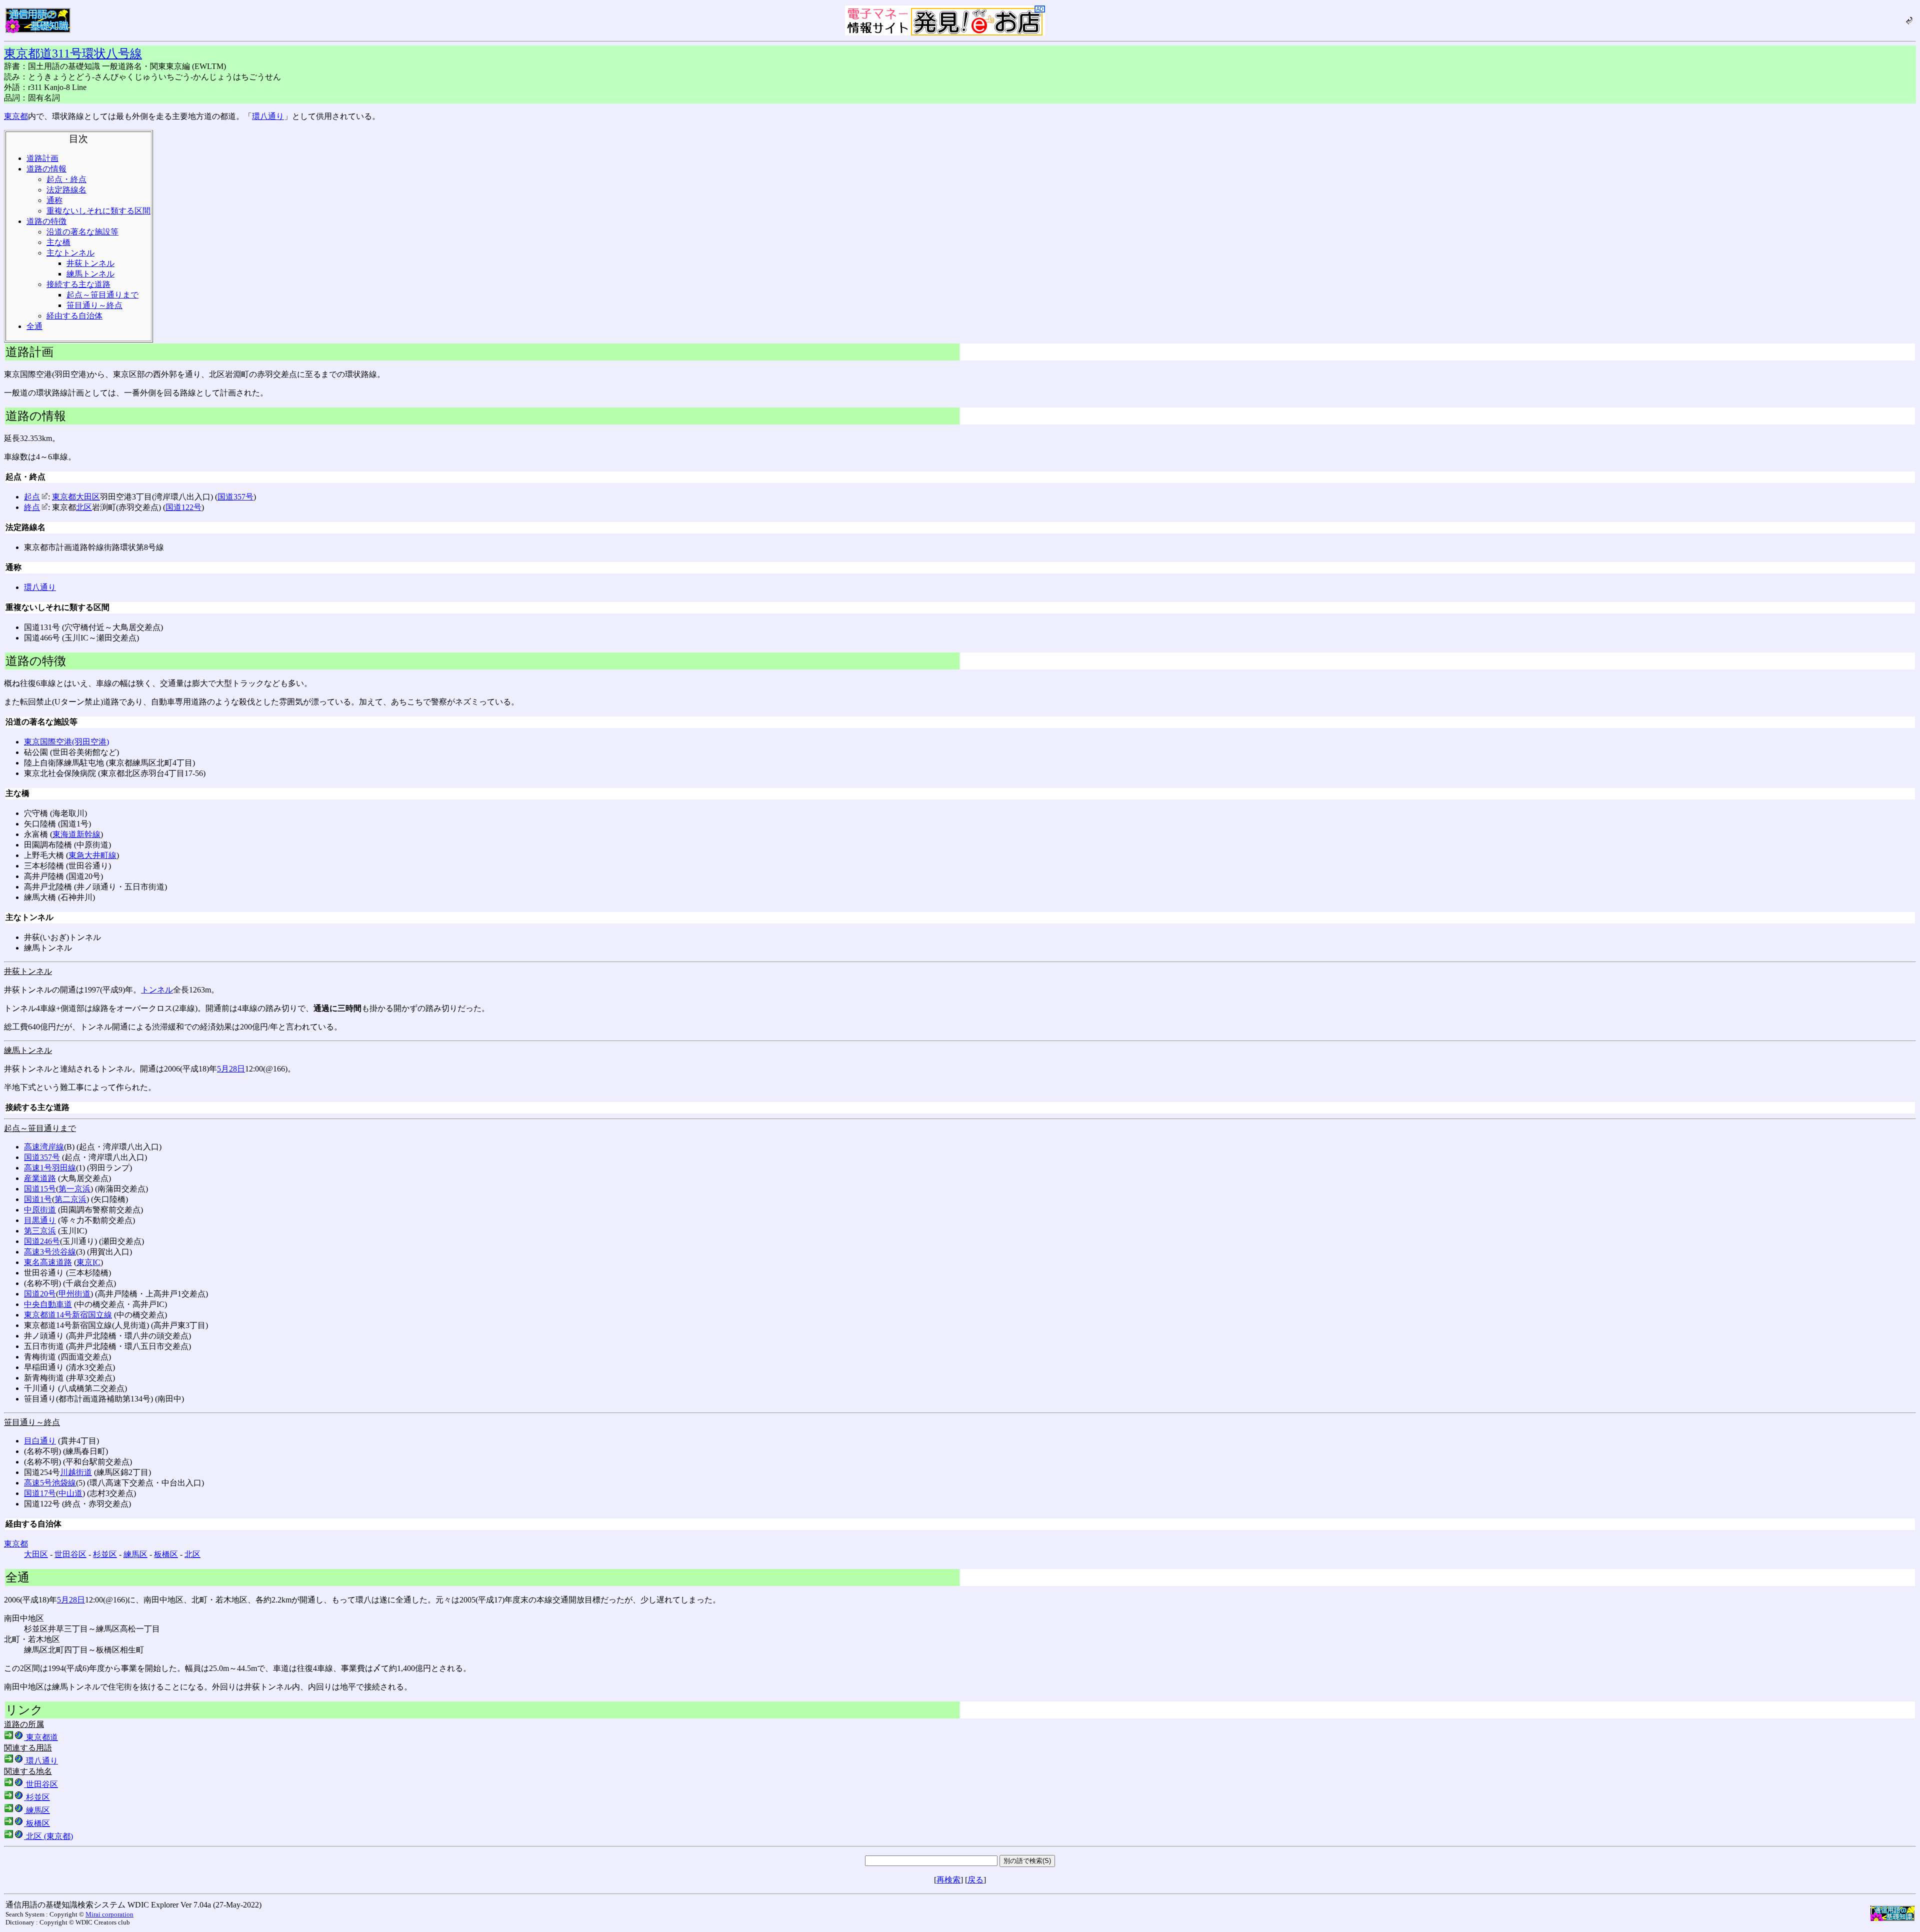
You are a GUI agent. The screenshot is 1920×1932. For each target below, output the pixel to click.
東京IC (88, 1262)
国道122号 (183, 507)
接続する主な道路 (78, 284)
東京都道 (41, 1737)
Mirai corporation (109, 1914)
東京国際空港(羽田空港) (66, 742)
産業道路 (40, 1178)
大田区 (88, 497)
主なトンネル (70, 253)
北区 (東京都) (48, 1836)
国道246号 (42, 1241)
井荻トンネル (90, 263)
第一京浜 (74, 1189)
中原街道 (40, 1210)
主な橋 (58, 242)
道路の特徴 (46, 221)
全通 (34, 326)
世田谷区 (70, 1554)
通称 (54, 200)
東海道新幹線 (76, 834)
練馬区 (135, 1554)
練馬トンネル (90, 274)
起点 (32, 497)
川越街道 (76, 1472)
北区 (84, 507)
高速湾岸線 (44, 1147)
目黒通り (40, 1220)
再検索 (948, 1880)
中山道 (70, 1493)
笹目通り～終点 (94, 305)
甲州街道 (74, 1294)
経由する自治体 (74, 316)
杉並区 (105, 1554)
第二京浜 (70, 1199)
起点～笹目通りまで (102, 295)
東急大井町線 (92, 855)
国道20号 (40, 1294)
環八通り (268, 116)
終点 (32, 507)
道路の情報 (46, 169)
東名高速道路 (48, 1262)
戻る (975, 1880)
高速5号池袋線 (50, 1483)
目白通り (40, 1441)
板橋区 (166, 1554)
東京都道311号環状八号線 (73, 53)
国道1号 (38, 1199)
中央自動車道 (48, 1304)
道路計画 (42, 158)
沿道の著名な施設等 (82, 232)
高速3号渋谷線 (50, 1252)
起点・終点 (66, 179)
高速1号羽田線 (50, 1168)
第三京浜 (40, 1231)
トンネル (157, 990)
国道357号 (235, 497)
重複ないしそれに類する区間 (98, 211)
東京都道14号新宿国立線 (68, 1315)
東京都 (16, 116)
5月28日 (231, 1069)
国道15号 (40, 1189)
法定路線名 (66, 190)
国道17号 (40, 1493)
